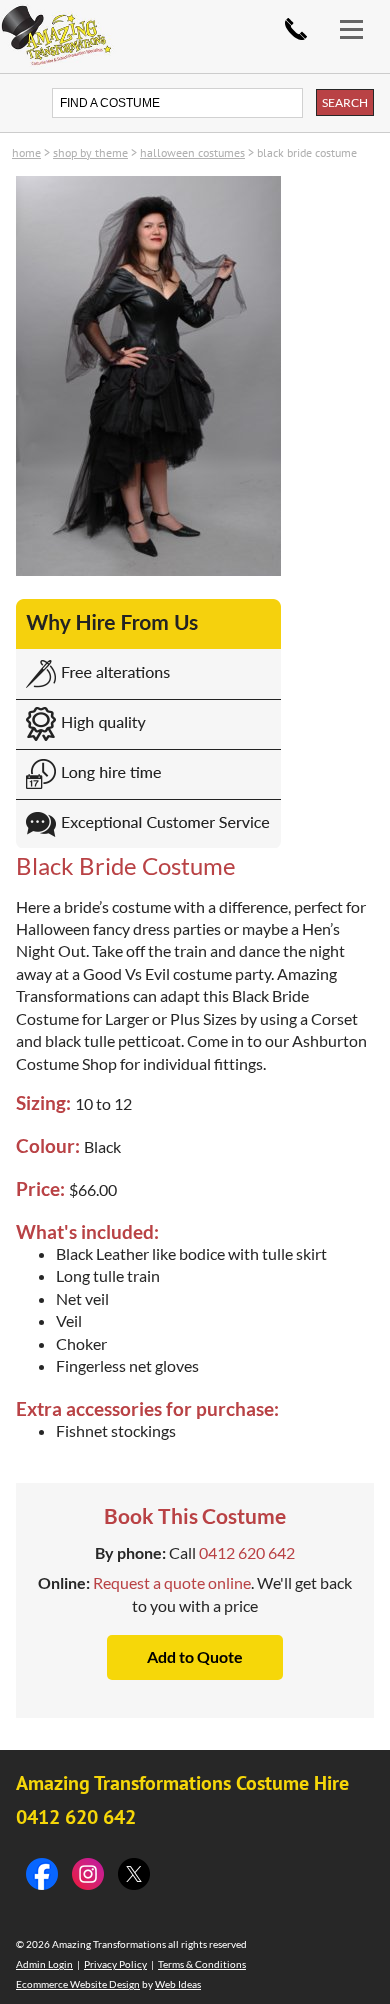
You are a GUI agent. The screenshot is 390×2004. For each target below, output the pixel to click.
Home (26, 152)
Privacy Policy (115, 1964)
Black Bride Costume (307, 152)
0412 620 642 (296, 29)
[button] (360, 17)
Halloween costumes (192, 152)
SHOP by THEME (90, 152)
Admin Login (44, 1964)
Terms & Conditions (202, 1964)
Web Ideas (178, 1984)
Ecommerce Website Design (78, 1984)
